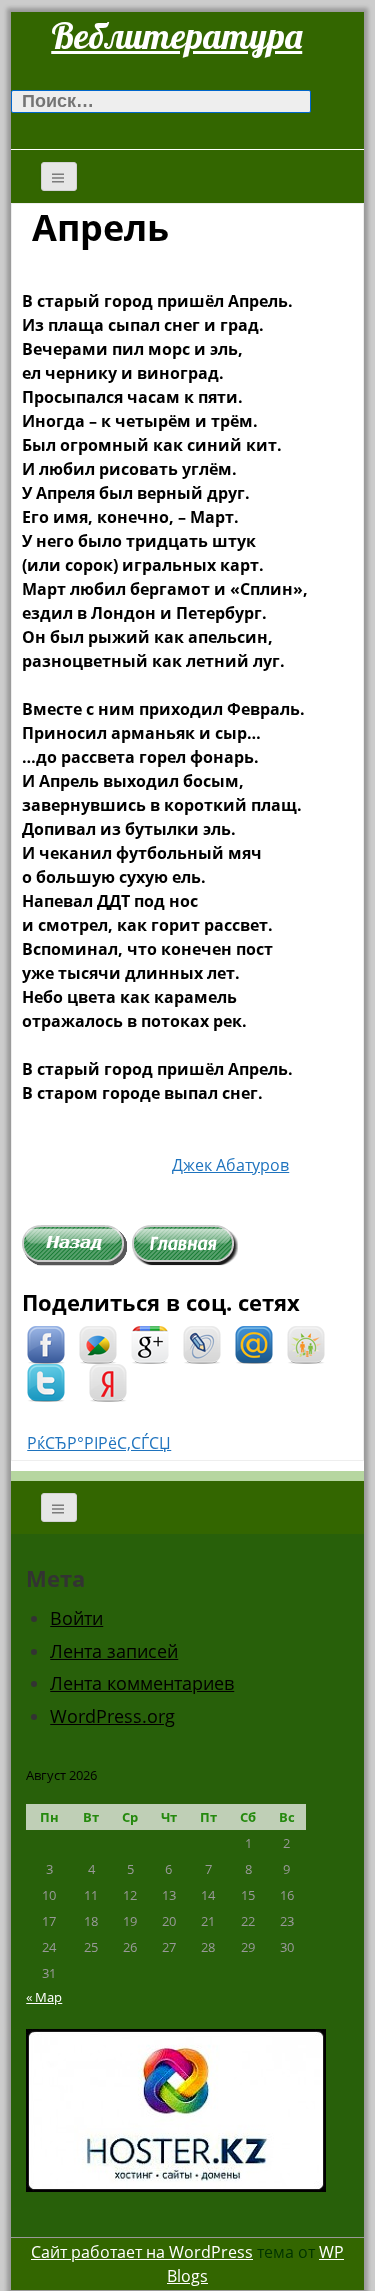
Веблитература (176, 35)
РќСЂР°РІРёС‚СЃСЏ (99, 1443)
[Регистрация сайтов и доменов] (176, 2109)
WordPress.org (112, 1716)
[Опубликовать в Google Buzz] (98, 1343)
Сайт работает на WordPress (142, 2252)
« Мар (44, 1997)
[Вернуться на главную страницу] (185, 1243)
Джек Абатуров (230, 1165)
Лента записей (114, 1651)
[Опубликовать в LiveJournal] (202, 1343)
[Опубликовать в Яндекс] (108, 1381)
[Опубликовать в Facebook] (46, 1343)
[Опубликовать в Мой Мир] (254, 1343)
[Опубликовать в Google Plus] (150, 1343)
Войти (76, 1618)
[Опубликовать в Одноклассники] (306, 1343)
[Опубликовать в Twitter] (46, 1381)
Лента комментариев (142, 1683)
